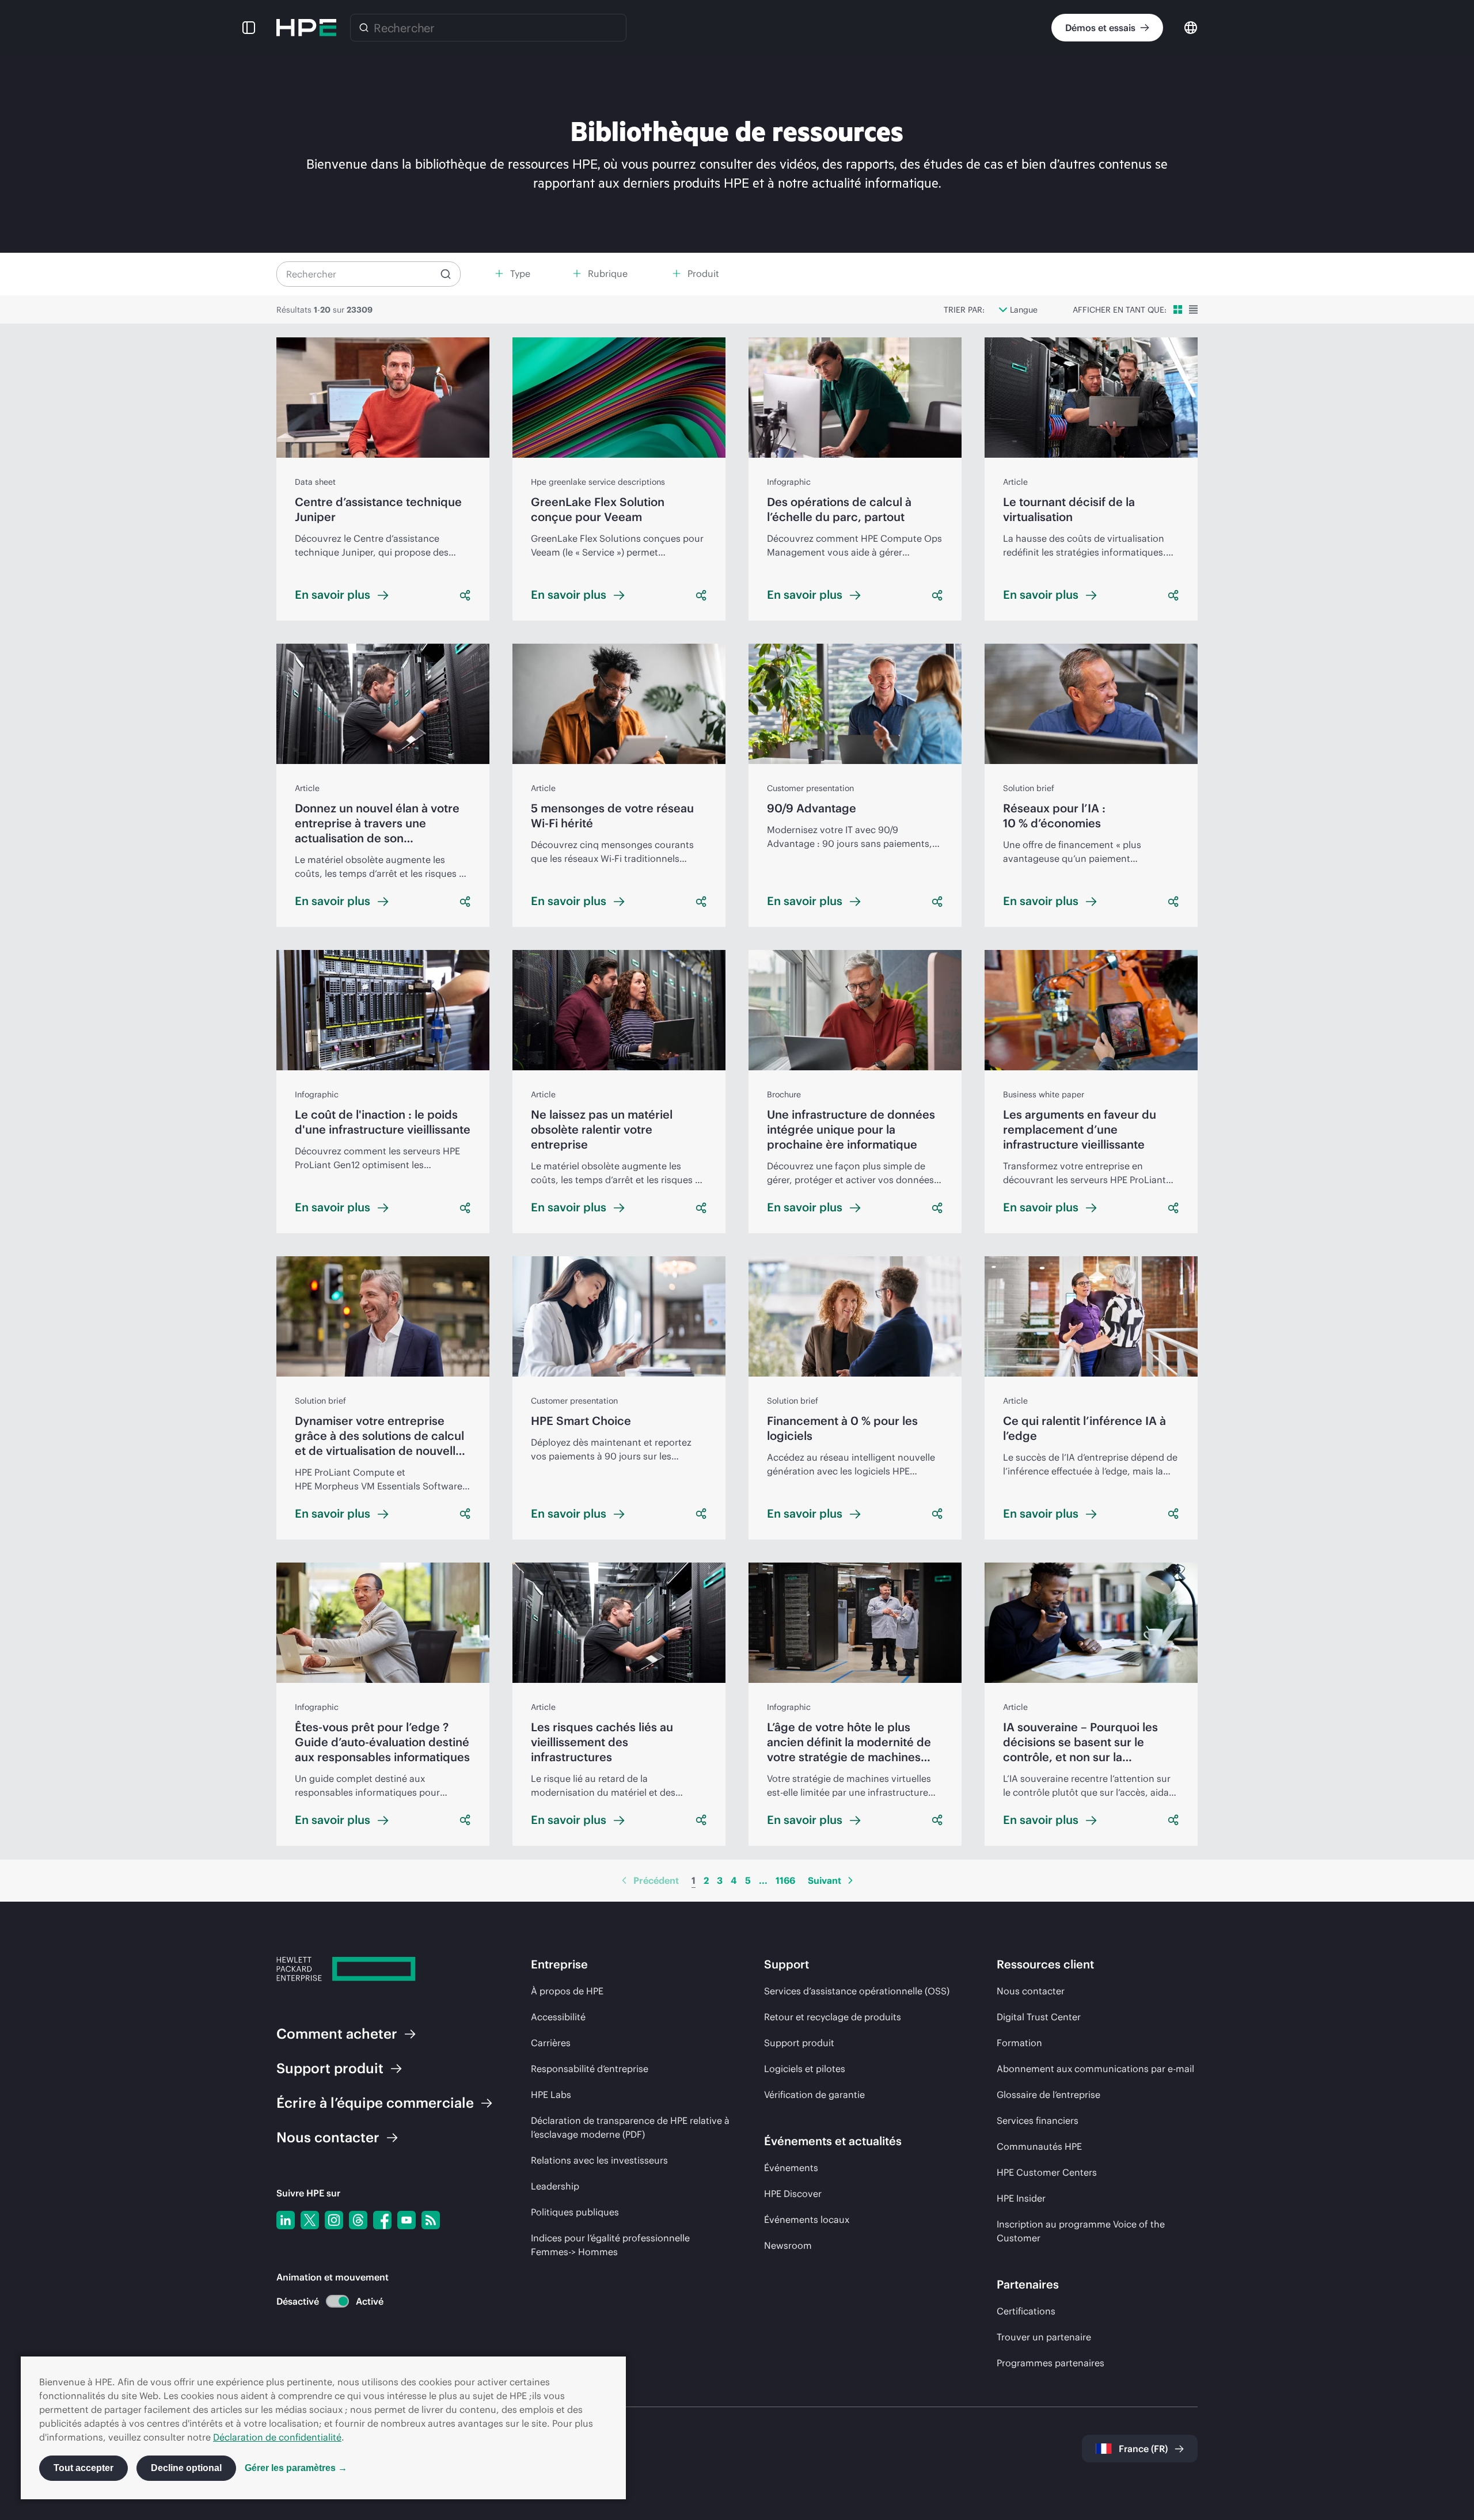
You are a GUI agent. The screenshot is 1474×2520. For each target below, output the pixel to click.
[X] (310, 2220)
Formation (1019, 2043)
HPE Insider (1021, 2198)
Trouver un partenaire (1044, 2337)
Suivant (825, 1880)
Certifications (1026, 2311)
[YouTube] (407, 2220)
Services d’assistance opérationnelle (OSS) (857, 1991)
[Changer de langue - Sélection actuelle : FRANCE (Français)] (1191, 27)
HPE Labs (551, 2095)
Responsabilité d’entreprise (590, 2069)
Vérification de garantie (814, 2095)
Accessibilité (558, 2017)
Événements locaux (807, 2219)
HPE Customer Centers (1047, 2172)
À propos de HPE (567, 1991)
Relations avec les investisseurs (599, 2160)
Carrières (551, 2043)
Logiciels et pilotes (805, 2069)
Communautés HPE (1039, 2146)
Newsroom (788, 2245)
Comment (337, 2034)
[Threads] (358, 2220)
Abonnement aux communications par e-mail (1095, 2069)
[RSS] (431, 2220)
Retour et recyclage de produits (833, 2017)
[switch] (331, 2302)
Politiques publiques (575, 2212)
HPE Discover (793, 2194)
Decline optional (186, 2468)
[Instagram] (334, 2220)
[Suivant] (850, 1880)
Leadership (555, 2186)
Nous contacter (1031, 1991)
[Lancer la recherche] (446, 274)
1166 (785, 1880)
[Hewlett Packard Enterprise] (306, 28)
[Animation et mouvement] (337, 2301)
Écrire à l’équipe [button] (375, 2103)
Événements (791, 2168)
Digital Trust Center (1039, 2017)
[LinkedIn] (286, 2220)
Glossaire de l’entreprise (1048, 2095)
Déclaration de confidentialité (277, 2437)
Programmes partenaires (1051, 2363)
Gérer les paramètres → (296, 2468)
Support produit (799, 2043)
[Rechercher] (364, 28)
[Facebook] (382, 2220)
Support (330, 2068)
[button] (249, 28)
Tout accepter (83, 2468)
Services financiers (1038, 2120)
